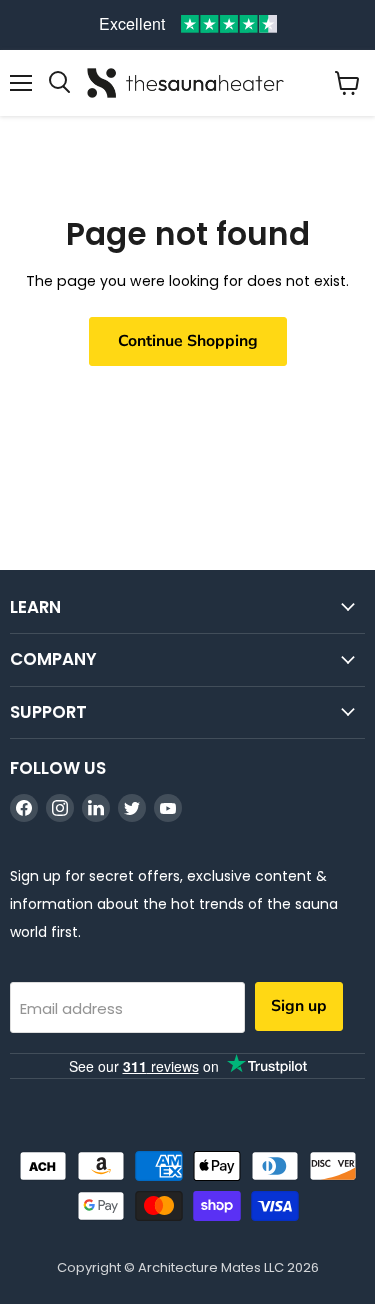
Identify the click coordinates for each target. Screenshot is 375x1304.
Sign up (299, 1006)
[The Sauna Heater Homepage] (187, 83)
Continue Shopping (188, 341)
